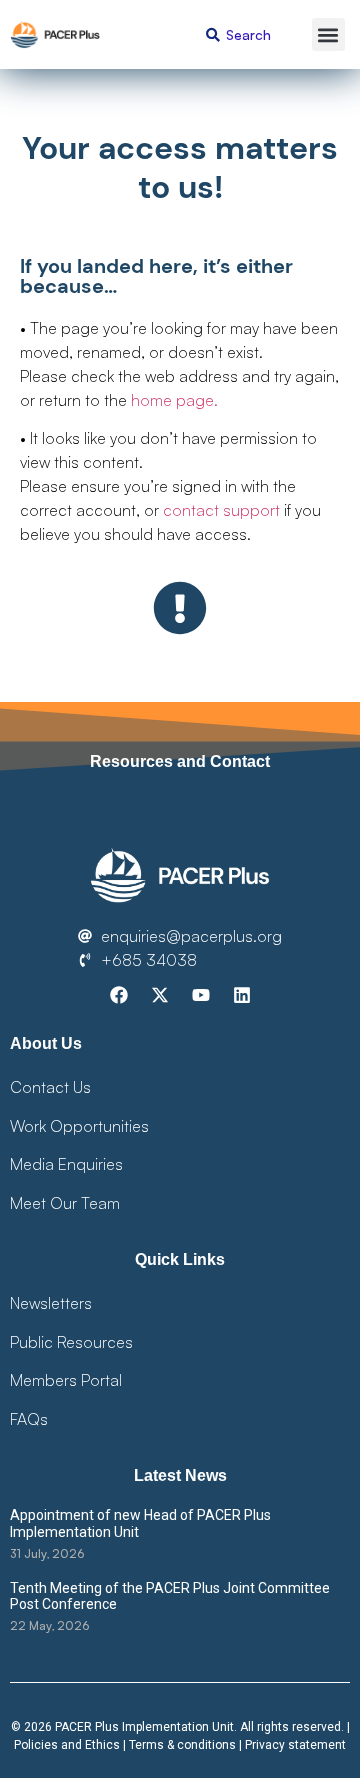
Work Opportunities (79, 1126)
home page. (174, 400)
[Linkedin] (242, 995)
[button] (328, 34)
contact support (221, 510)
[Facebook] (119, 995)
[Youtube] (201, 995)
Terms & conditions (182, 1745)
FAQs (29, 1419)
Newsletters (51, 1303)
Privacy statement (295, 1745)
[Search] (213, 34)
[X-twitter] (160, 995)
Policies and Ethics (67, 1745)
